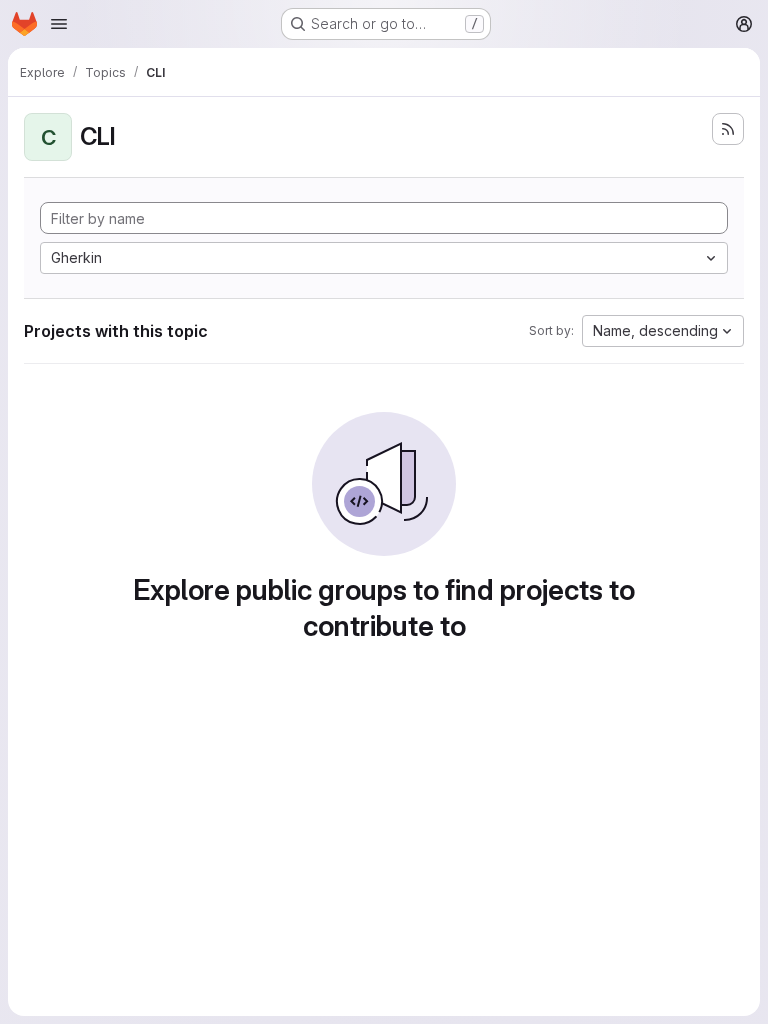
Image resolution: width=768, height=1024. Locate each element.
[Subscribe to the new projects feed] (728, 129)
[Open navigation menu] (59, 24)
